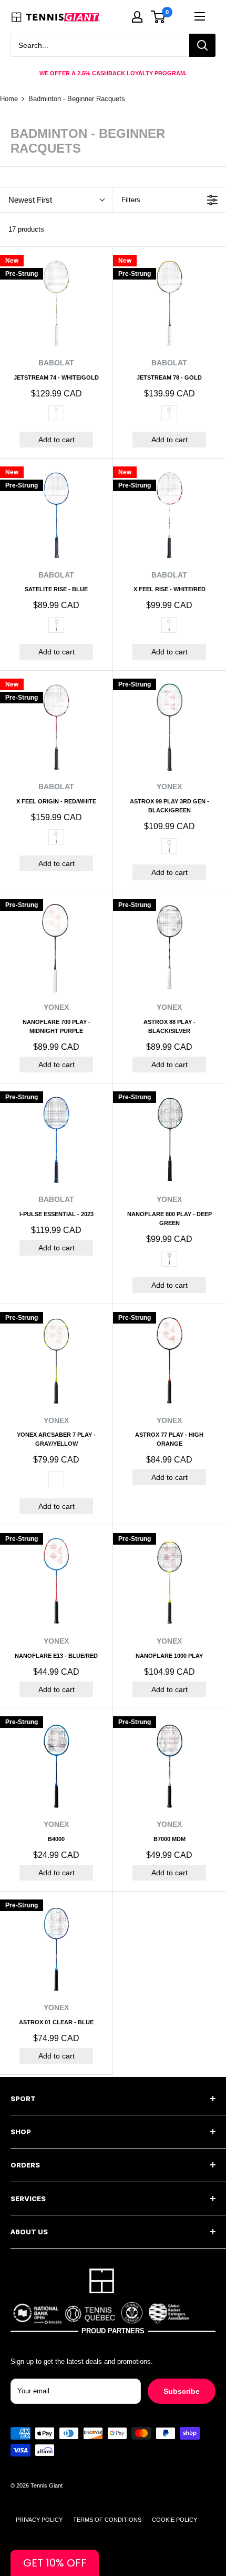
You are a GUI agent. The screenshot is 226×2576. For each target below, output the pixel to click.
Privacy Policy (39, 2520)
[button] (55, 2563)
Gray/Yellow (56, 1479)
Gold (169, 413)
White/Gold (56, 413)
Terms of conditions (107, 2520)
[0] (158, 17)
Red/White (56, 837)
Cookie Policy (174, 2520)
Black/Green (169, 846)
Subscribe (182, 2391)
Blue (56, 625)
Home (9, 99)
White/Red (169, 625)
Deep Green (169, 1259)
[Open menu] (200, 16)
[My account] (137, 17)
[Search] (202, 45)
